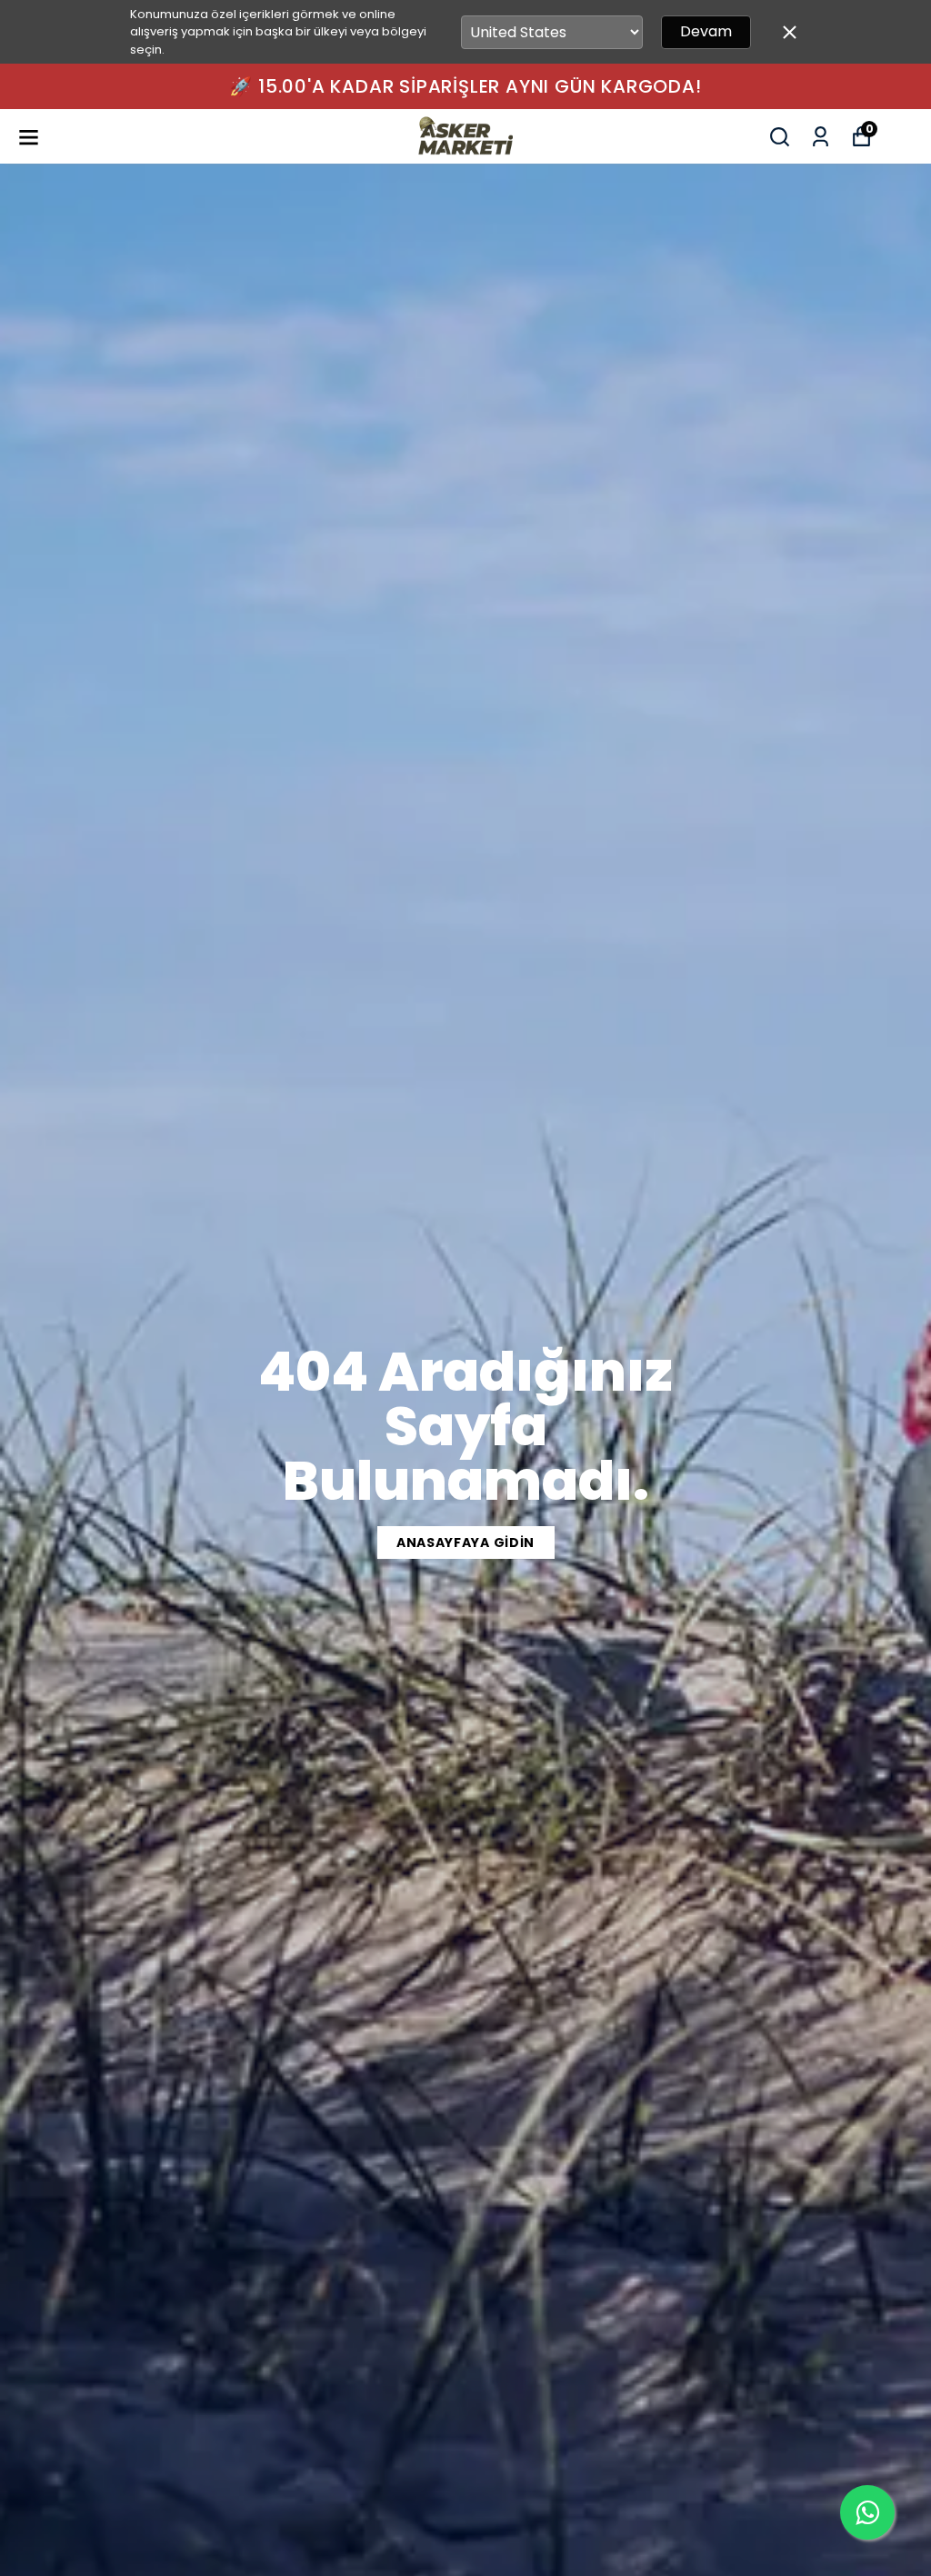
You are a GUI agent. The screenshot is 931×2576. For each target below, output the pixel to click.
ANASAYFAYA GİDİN (465, 1543)
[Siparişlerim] (821, 137)
